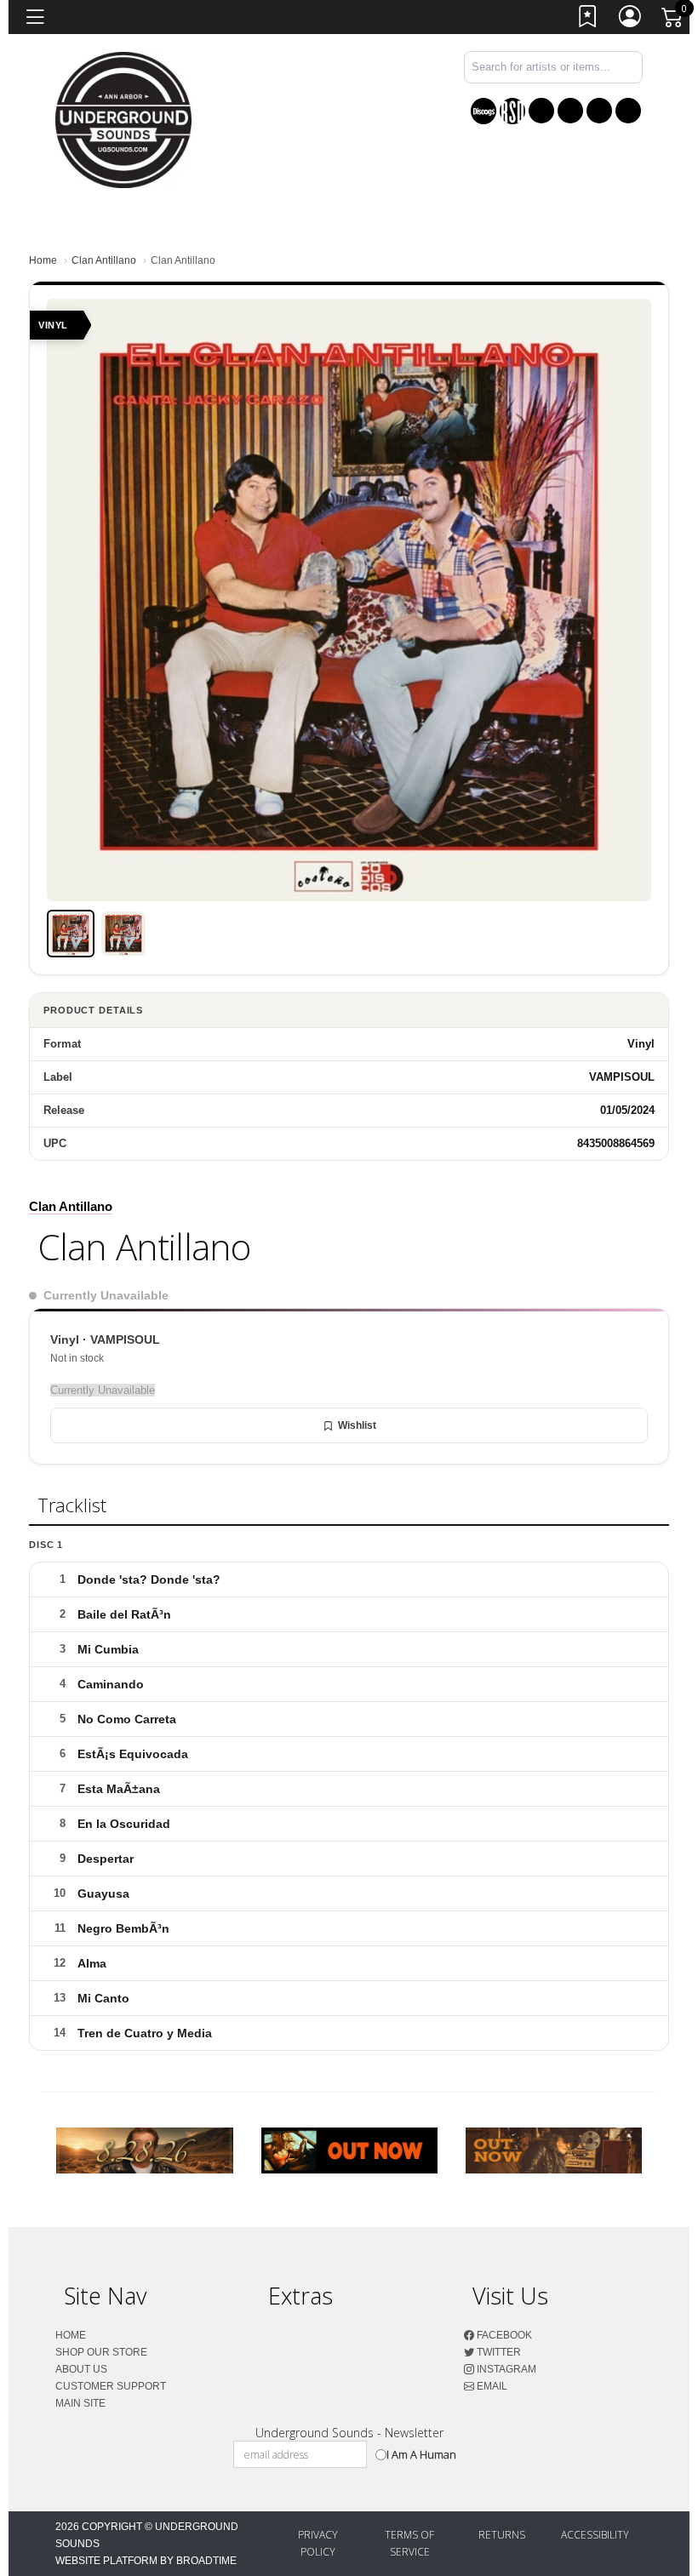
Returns (502, 2535)
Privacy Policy (318, 2543)
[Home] (123, 119)
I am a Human (421, 2454)
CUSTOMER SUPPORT (111, 2386)
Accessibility (595, 2535)
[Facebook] (541, 111)
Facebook (503, 2335)
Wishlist (357, 1425)
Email (491, 2386)
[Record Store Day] (512, 111)
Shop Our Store (101, 2352)
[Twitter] (570, 111)
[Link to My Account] (631, 20)
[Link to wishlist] (588, 20)
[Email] (628, 111)
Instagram (505, 2369)
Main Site (80, 2403)
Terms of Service (409, 2543)
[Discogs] (483, 111)
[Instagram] (599, 111)
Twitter (498, 2352)
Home (43, 260)
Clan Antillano (104, 260)
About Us (81, 2369)
